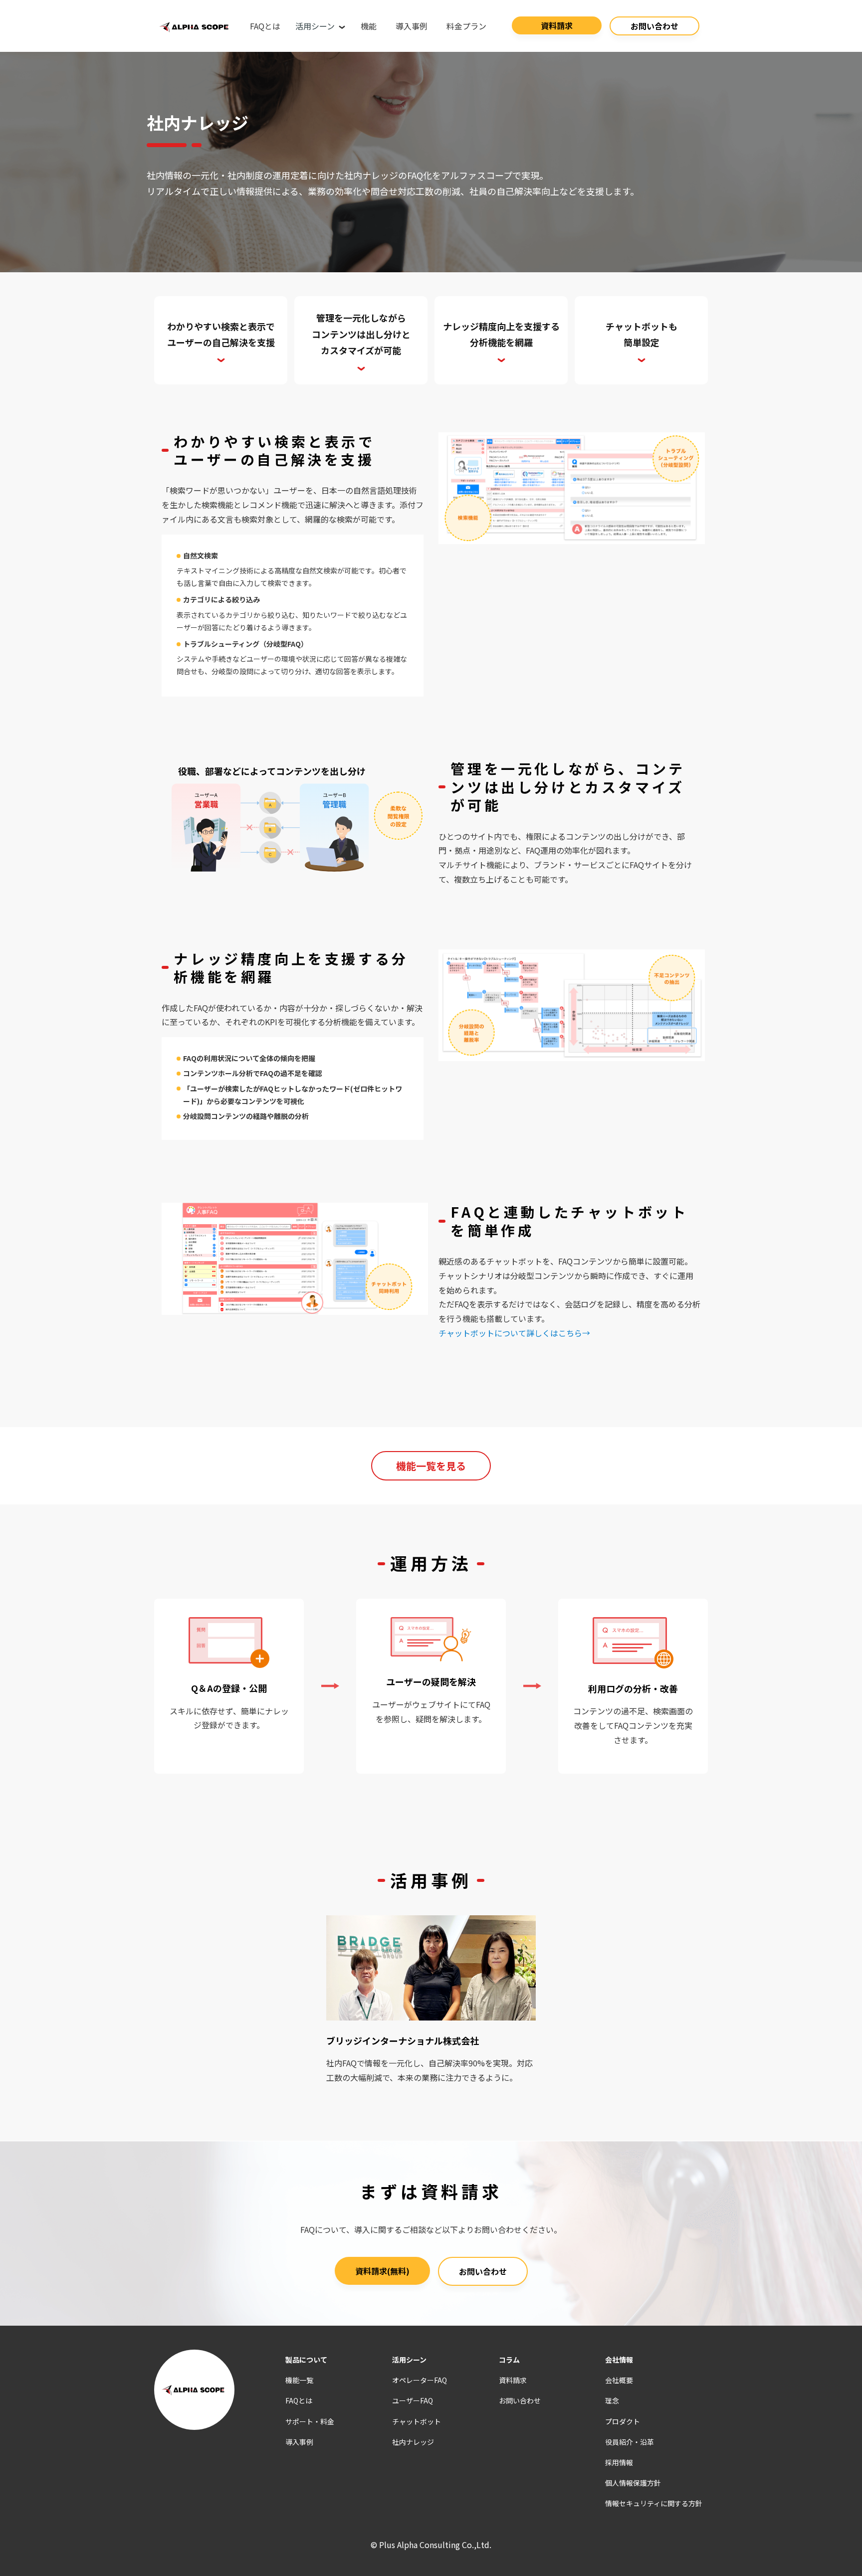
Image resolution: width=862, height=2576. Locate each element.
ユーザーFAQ (413, 2400)
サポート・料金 (310, 2421)
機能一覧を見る (431, 1466)
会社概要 (619, 2380)
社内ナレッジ (413, 2442)
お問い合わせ (654, 26)
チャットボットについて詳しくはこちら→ (514, 1333)
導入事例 (412, 26)
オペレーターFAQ (420, 2380)
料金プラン (466, 26)
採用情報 (619, 2462)
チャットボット (417, 2421)
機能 (369, 26)
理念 (612, 2400)
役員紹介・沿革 (630, 2442)
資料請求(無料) (382, 2271)
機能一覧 (299, 2380)
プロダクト (623, 2421)
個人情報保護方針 (633, 2483)
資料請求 (557, 25)
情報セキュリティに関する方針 (654, 2503)
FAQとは (265, 26)
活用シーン (316, 26)
